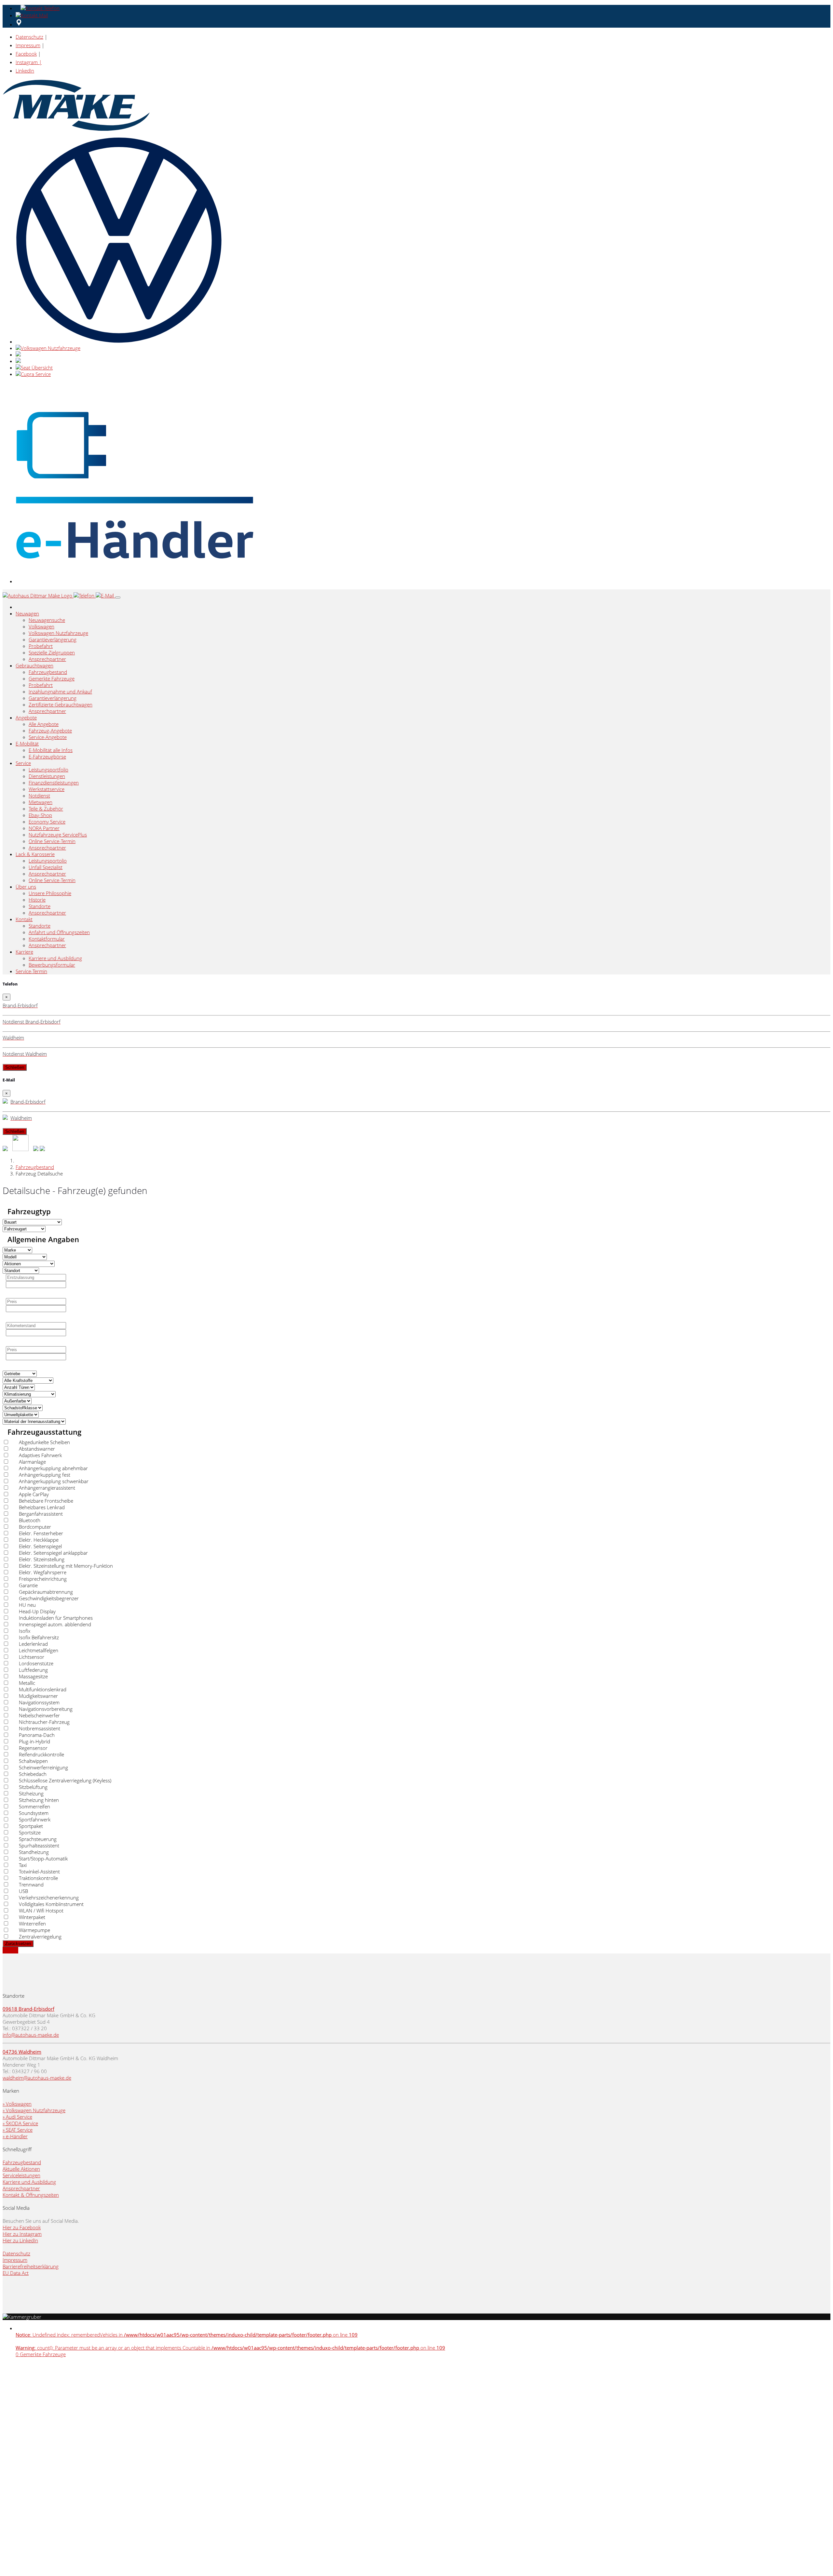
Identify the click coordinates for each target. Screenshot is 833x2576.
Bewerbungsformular (52, 965)
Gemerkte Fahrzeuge (52, 678)
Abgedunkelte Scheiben (44, 1442)
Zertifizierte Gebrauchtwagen (61, 704)
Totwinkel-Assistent (39, 1872)
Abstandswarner (37, 1449)
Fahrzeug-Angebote (50, 731)
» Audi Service (17, 2117)
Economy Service (47, 822)
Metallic (27, 1683)
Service (23, 763)
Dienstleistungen (47, 776)
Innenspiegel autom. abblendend (55, 1624)
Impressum (28, 45)
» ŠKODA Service (20, 2123)
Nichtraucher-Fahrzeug (44, 1722)
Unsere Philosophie (50, 893)
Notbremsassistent (40, 1728)
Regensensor (33, 1748)
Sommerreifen (34, 1806)
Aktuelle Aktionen (21, 2169)
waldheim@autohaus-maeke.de (37, 2078)
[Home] (38, 596)
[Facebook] (36, 1149)
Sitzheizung (31, 1793)
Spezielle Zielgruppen (52, 652)
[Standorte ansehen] (19, 24)
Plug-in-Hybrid (34, 1741)
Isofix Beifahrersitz (39, 1637)
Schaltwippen (33, 1761)
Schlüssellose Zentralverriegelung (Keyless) (65, 1780)
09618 (11, 2009)
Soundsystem (34, 1813)
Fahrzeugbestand (48, 672)
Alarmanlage (32, 1462)
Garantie (28, 1585)
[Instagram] (42, 1149)
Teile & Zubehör (46, 809)
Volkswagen (41, 626)
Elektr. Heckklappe (39, 1540)
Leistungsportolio (48, 861)
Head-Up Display (37, 1611)
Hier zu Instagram (22, 2234)
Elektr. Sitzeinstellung (42, 1559)
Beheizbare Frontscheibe (46, 1501)
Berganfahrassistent (41, 1514)
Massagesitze (33, 1676)
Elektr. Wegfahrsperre (43, 1572)
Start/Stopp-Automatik (43, 1858)
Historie (37, 900)
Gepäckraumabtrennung (46, 1592)
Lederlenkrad (33, 1644)
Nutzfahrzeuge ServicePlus (58, 835)
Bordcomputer (35, 1527)
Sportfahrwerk (35, 1819)
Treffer (10, 1950)
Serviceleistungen (21, 2175)
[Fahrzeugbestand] (5, 1149)
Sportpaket (31, 1826)
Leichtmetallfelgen (39, 1650)
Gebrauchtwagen (34, 665)
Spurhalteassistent (39, 1845)
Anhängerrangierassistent (47, 1488)
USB (23, 1891)
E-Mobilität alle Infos (51, 750)
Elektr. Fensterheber (41, 1533)
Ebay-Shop (40, 815)
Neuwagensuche (47, 620)
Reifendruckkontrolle (41, 1754)
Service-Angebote (48, 737)
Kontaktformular (47, 939)
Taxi (23, 1865)
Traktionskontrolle (38, 1878)
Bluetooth (30, 1520)
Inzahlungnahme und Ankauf (60, 691)
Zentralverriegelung (40, 1937)
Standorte (40, 906)
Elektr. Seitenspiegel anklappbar (53, 1553)
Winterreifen (32, 1924)
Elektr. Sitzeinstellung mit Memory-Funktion (66, 1566)
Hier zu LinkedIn (20, 2240)
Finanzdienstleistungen (54, 783)
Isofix (25, 1631)
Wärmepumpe (34, 1930)
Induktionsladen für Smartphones (56, 1618)
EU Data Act (16, 2273)
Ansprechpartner (47, 659)
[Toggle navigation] (118, 597)
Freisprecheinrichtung (43, 1579)
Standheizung (34, 1852)
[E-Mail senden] (33, 15)
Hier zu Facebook (22, 2227)
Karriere (24, 952)
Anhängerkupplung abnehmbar (53, 1468)
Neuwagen (27, 613)
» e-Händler (15, 2136)
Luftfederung (33, 1670)
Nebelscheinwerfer (39, 1715)
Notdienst (39, 796)
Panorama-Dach (37, 1735)
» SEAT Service (18, 2130)
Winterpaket (32, 1917)
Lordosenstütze (36, 1663)
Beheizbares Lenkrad (42, 1507)
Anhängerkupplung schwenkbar (54, 1481)
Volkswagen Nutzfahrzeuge (58, 633)
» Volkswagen (17, 2104)
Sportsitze (30, 1832)
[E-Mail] (105, 596)
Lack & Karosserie (35, 854)
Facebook (26, 54)
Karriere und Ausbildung (55, 958)
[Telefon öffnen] (39, 8)
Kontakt (24, 919)
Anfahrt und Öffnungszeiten (59, 932)
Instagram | (29, 62)
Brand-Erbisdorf (36, 2009)
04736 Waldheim (22, 2052)
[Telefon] (85, 596)
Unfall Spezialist (46, 867)
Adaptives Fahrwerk (40, 1455)
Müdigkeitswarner (38, 1696)
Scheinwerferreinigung (43, 1767)
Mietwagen (41, 802)
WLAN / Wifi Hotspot (41, 1911)
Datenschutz (29, 37)
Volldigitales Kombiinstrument (51, 1904)
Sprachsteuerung (38, 1839)
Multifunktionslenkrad (43, 1689)
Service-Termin (31, 971)
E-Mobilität (27, 744)
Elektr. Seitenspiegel (40, 1546)
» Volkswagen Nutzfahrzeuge (34, 2110)
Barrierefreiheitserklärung (31, 2266)
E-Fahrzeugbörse (47, 757)
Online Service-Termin (52, 841)
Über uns (26, 887)
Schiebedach (33, 1774)
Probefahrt (41, 646)
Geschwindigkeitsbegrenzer (49, 1598)
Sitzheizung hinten (39, 1800)
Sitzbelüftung (33, 1787)
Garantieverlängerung (53, 639)
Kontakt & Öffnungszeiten (31, 2195)
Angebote (26, 718)
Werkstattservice (47, 789)
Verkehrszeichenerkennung (49, 1898)
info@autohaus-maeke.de (31, 2035)
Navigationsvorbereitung (46, 1709)
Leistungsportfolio (48, 770)
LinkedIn (25, 71)
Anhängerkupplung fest (45, 1475)
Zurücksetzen (18, 1944)
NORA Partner (44, 828)
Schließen (15, 1067)
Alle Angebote (44, 724)
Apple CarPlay (34, 1494)
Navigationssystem (39, 1702)
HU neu (27, 1605)
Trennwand (31, 1885)
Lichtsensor (32, 1657)
